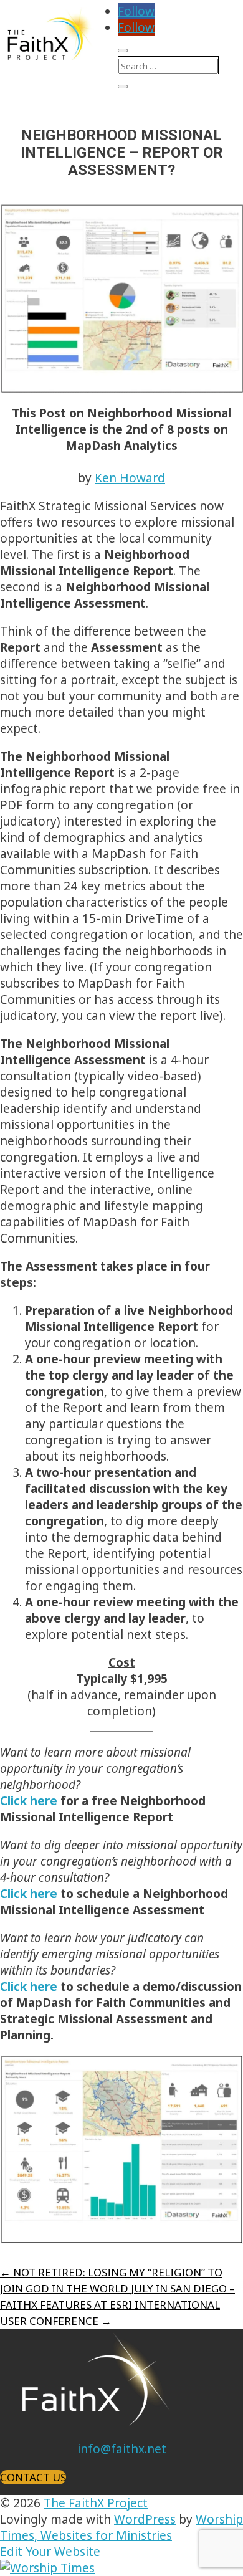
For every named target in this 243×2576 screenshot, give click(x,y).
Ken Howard (130, 478)
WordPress (145, 2519)
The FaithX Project (96, 2503)
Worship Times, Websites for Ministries (121, 2527)
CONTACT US (33, 2477)
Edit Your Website (50, 2552)
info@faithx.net (122, 2449)
